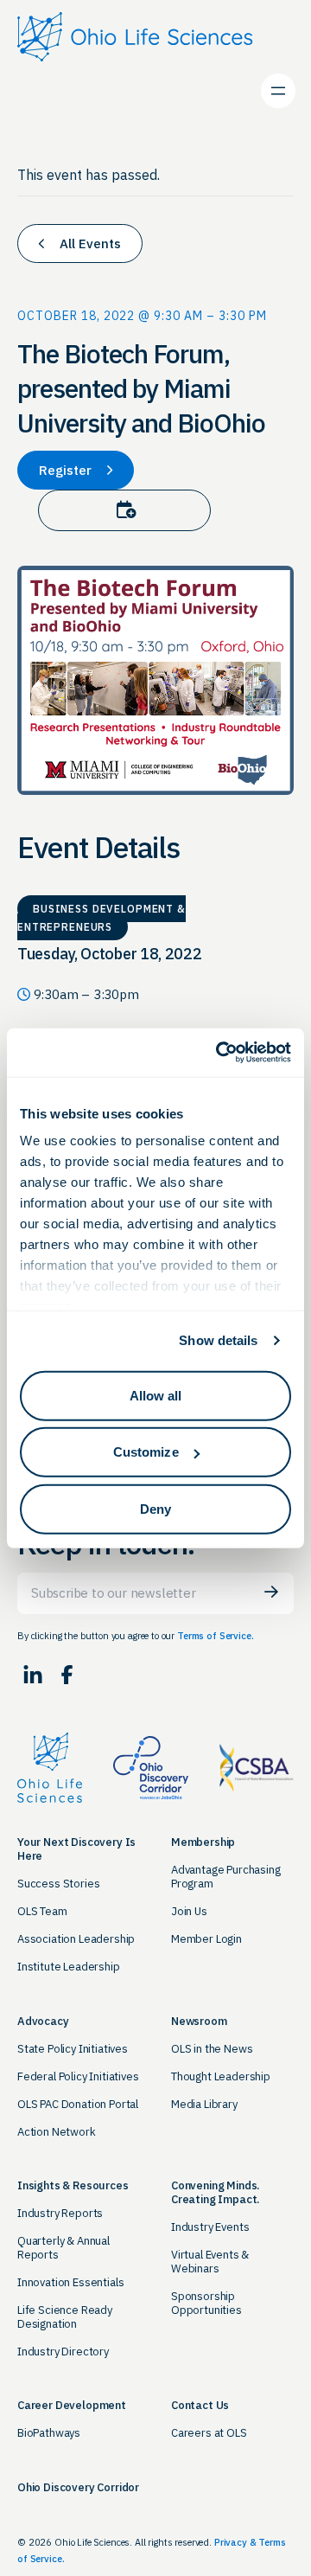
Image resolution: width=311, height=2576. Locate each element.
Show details (218, 1340)
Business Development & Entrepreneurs (102, 918)
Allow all (156, 1395)
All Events (89, 244)
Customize (146, 1452)
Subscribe (271, 1592)
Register (67, 470)
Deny (155, 1508)
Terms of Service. (215, 1636)
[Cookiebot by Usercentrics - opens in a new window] (219, 1053)
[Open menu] (278, 91)
